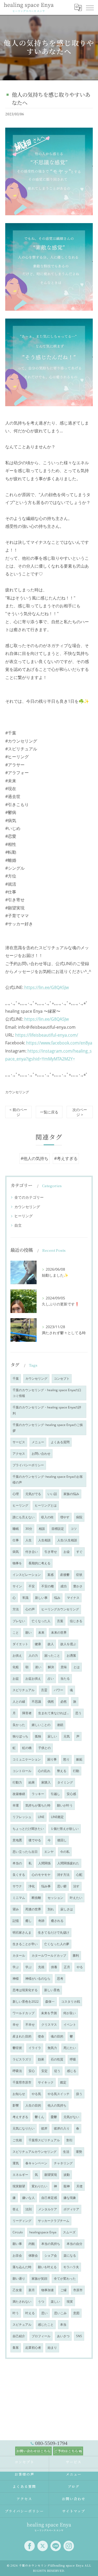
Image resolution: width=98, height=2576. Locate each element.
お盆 (16, 1678)
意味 (64, 1667)
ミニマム (19, 1898)
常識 (25, 1598)
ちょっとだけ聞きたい (28, 1829)
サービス (19, 1442)
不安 (32, 1586)
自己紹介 (19, 2336)
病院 (79, 1517)
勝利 (76, 1955)
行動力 (17, 1782)
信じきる (76, 1621)
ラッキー (38, 1794)
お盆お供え (33, 1678)
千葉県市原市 (22, 2082)
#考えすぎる (66, 1158)
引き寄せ (51, 1552)
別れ (51, 1909)
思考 (60, 1978)
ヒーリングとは (46, 1505)
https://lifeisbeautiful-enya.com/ (47, 1035)
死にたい (70, 2048)
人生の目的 (33, 2105)
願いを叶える (47, 2267)
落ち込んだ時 (22, 2267)
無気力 (52, 2048)
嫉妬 (79, 1759)
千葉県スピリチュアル (44, 2140)
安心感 (71, 1794)
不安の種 (48, 1586)
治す (76, 1886)
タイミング (65, 1782)
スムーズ (69, 2232)
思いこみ (60, 2313)
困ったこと (52, 1655)
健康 (38, 1644)
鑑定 (63, 2082)
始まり (52, 2348)
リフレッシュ (22, 1817)
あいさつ (63, 2336)
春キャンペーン (36, 2163)
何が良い (70, 2013)
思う (78, 1713)
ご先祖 (17, 2140)
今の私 (65, 1852)
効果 (41, 2059)
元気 (67, 1736)
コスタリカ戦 (71, 2002)
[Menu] (90, 7)
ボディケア (71, 2209)
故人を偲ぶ (68, 1644)
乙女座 (17, 2290)
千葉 (16, 1378)
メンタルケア (48, 2209)
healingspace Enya (43, 2232)
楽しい (55, 2302)
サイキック (46, 2082)
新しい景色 (52, 1990)
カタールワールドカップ (49, 1955)
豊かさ (78, 1586)
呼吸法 (17, 2071)
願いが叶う (65, 1805)
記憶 (16, 1921)
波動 (67, 2175)
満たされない (22, 2302)
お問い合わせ (41, 1454)
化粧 (16, 1667)
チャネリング (63, 2163)
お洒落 (71, 1655)
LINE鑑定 (57, 1817)
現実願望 (19, 2186)
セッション (55, 1898)
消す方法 (63, 1875)
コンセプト (62, 1378)
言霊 (44, 1690)
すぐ (79, 1552)
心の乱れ (44, 1771)
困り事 (52, 1759)
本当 (63, 2325)
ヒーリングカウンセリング (60, 1609)
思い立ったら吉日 (25, 1852)
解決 (51, 1667)
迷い (38, 1667)
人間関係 (44, 1863)
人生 (28, 1540)
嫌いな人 (28, 2198)
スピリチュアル (24, 1690)
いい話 (52, 1494)
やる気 (36, 2094)
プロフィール (41, 2336)
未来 (41, 1632)
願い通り (19, 2278)
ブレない (19, 1621)
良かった (19, 1725)
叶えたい (76, 1898)
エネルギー (20, 2175)
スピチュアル (22, 2325)
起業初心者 (33, 2348)
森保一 (50, 2002)
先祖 (41, 1967)
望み (16, 1909)
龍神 (67, 2186)
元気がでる (33, 1494)
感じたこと (46, 2325)
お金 (67, 1552)
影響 (16, 2105)
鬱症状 (17, 2048)
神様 (16, 1978)
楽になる (70, 2255)
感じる (72, 2071)
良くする (19, 1875)
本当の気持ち (51, 2244)
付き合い (32, 1552)
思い (44, 2313)
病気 (16, 1552)
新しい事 (41, 1598)
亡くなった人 (41, 1621)
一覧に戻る (49, 1112)
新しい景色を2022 (26, 2002)
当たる (65, 1678)
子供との (44, 1748)
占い (51, 1678)
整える (62, 1771)
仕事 (16, 1540)
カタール (19, 1955)
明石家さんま (22, 1932)
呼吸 (73, 2059)
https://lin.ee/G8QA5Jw (46, 987)
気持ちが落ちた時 (38, 1805)
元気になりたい (24, 2128)
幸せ (16, 2025)
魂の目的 (57, 2036)
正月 (67, 1967)
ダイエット (20, 1644)
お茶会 (17, 2255)
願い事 (17, 2244)
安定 (44, 2071)
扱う (79, 2094)
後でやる (35, 1840)
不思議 (36, 1702)
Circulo (18, 2232)
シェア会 (51, 2255)
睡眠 (16, 1529)
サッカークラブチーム (54, 2221)
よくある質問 (60, 1442)
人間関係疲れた (68, 1863)
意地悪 (17, 1840)
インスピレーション (27, 1575)
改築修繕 (19, 1794)
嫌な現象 (70, 2198)
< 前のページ (18, 1112)
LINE (41, 1817)
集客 (16, 2348)
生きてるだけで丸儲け (54, 1932)
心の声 (30, 1609)
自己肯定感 (49, 2198)
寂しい (52, 1736)
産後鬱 (65, 1575)
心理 (16, 1494)
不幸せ (30, 2025)
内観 (32, 2244)
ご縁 (64, 2290)
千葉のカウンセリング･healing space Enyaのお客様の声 (48, 1479)
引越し (55, 1794)
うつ (41, 2302)
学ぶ (16, 1967)
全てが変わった (65, 2278)
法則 (28, 2209)
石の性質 (57, 2059)
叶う (16, 2313)
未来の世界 (59, 1632)
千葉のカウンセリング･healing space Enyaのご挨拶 (48, 1428)
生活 (66, 2152)
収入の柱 (47, 1517)
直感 (50, 1575)
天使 (79, 2186)
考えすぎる (20, 2117)
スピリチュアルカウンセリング (34, 2152)
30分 (29, 1529)
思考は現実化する (25, 1990)
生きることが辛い (25, 1944)
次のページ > (80, 1112)
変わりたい (39, 2186)
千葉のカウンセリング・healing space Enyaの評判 (47, 1410)
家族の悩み (71, 1494)
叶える (30, 2313)
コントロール (22, 1771)
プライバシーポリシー (28, 1465)
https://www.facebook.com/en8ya (59, 1043)
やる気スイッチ (59, 2094)
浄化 (32, 1886)
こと (16, 1632)
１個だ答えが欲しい (65, 1829)
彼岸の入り (62, 2128)
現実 (70, 2302)
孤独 (38, 1736)
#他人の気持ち (34, 1158)
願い (28, 1632)
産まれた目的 (22, 2036)
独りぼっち (20, 1736)
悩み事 (46, 1886)
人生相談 (44, 1540)
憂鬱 (54, 2117)
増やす (65, 1517)
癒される (57, 1921)
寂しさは (67, 1909)
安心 (32, 2071)
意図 (76, 2313)
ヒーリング (24, 1216)
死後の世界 (33, 1909)
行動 (76, 1771)
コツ (74, 1529)
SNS (79, 2336)
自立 (18, 1225)
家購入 (46, 1782)
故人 (51, 1644)
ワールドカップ (24, 2013)
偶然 (51, 1702)
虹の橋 (27, 1748)
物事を (17, 1563)
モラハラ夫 (71, 2267)
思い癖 (62, 1886)
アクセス (19, 1454)
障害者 (27, 1713)
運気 (16, 2163)
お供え (17, 1655)
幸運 (16, 1805)
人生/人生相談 (67, 1540)
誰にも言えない (24, 1517)
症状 (79, 1575)
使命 (41, 2036)
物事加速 (48, 2290)
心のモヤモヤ (41, 1875)
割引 (70, 2140)
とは (77, 1667)
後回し (62, 1840)
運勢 (79, 2152)
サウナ (17, 1886)
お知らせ (19, 2094)
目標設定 (58, 1529)
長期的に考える (39, 1563)
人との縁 (19, 1702)
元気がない (71, 2117)
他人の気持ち (57, 2105)
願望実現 (51, 2175)
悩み (57, 1598)
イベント (70, 2025)
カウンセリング (17, 1092)
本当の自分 (74, 2244)
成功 (64, 1586)
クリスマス (49, 2025)
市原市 (78, 2290)
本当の (17, 1863)
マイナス (73, 1598)
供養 (54, 1967)
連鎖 (60, 1725)
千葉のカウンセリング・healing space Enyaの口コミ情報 (47, 1393)
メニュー (38, 1442)
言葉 (60, 1621)
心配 (79, 1875)
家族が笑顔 (39, 2278)
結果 (32, 1782)
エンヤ (49, 1852)
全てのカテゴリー (29, 1197)
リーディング (22, 2221)
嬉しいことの (41, 1725)
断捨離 (36, 1898)
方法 (16, 1609)
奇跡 (41, 1921)
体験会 (33, 2255)
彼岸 (44, 2128)
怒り (66, 1759)
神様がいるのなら (38, 1978)
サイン (17, 1586)
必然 (64, 1702)
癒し (28, 1921)
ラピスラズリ (22, 2059)
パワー (59, 1690)
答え (16, 2209)
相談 (42, 1529)
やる (80, 1967)
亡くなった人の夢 (57, 1944)
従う (57, 2071)
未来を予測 (49, 2013)
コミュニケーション (27, 1759)
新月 (32, 2290)
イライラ (35, 2048)
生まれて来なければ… (53, 1713)
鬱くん (39, 2117)
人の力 (33, 1655)
